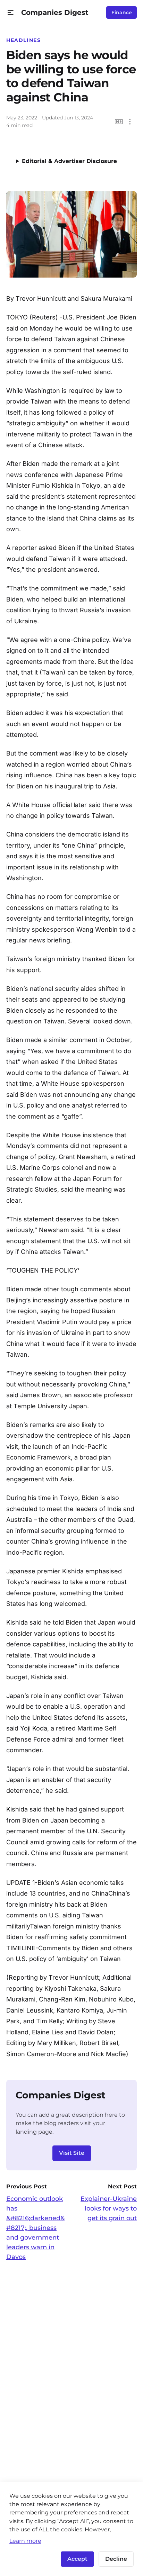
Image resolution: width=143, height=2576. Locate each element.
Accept (77, 2559)
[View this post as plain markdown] (119, 122)
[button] (11, 13)
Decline (116, 2559)
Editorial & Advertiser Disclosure (69, 161)
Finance (122, 12)
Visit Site (72, 2153)
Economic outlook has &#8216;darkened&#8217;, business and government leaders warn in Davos (35, 2228)
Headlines (24, 40)
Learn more (25, 2541)
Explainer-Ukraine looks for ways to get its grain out (109, 2208)
